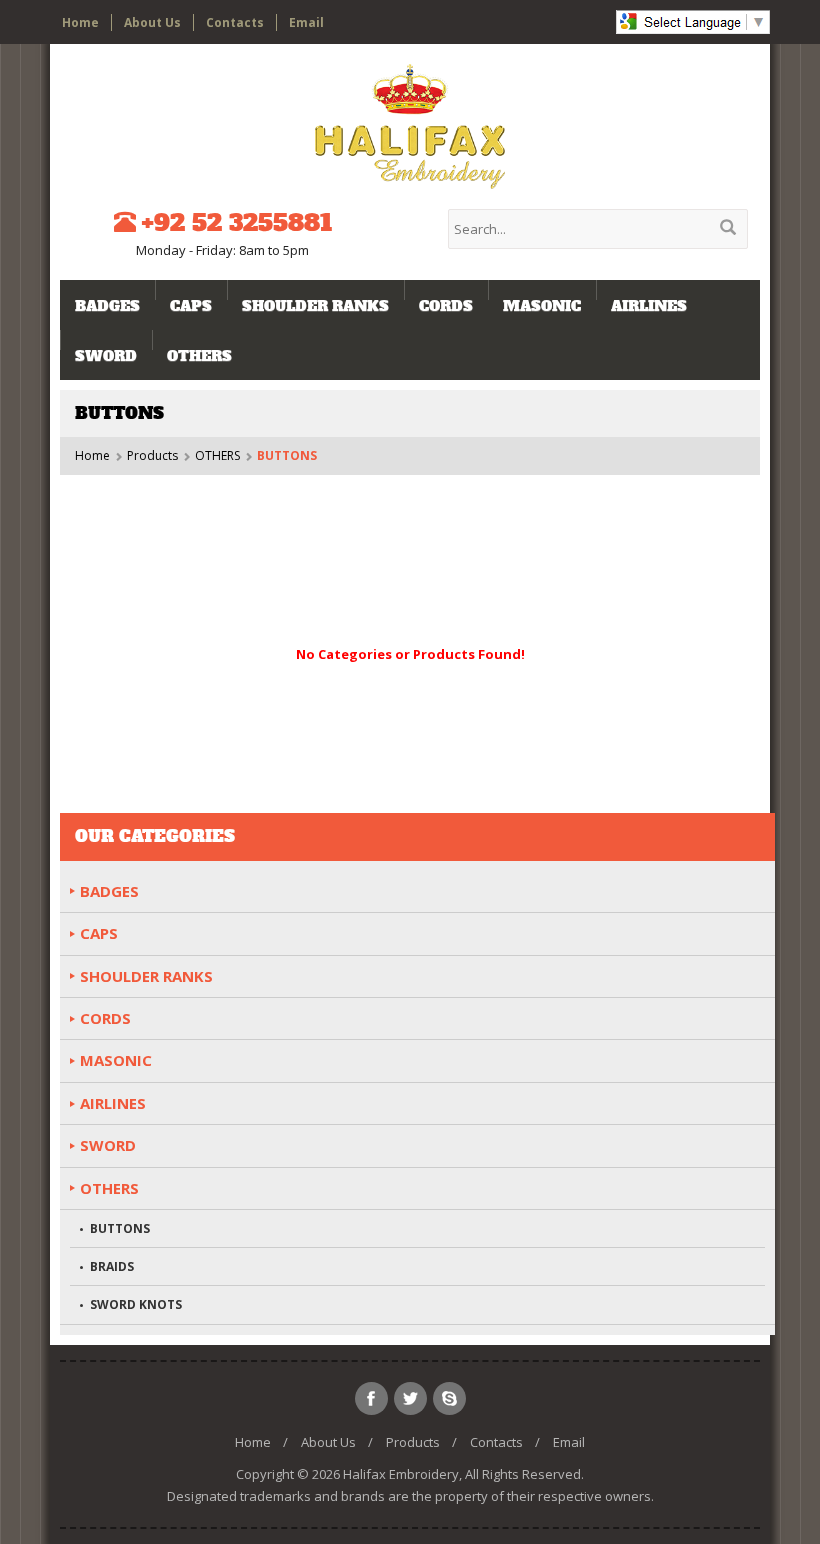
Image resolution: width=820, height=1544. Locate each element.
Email (306, 22)
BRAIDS (112, 1266)
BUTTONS (120, 1228)
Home (80, 22)
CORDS (446, 306)
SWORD (106, 356)
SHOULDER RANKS (315, 306)
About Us (152, 22)
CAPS (191, 306)
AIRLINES (649, 306)
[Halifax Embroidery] (410, 126)
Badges (107, 306)
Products (152, 455)
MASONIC (542, 306)
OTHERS (199, 356)
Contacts (235, 22)
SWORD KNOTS (136, 1304)
